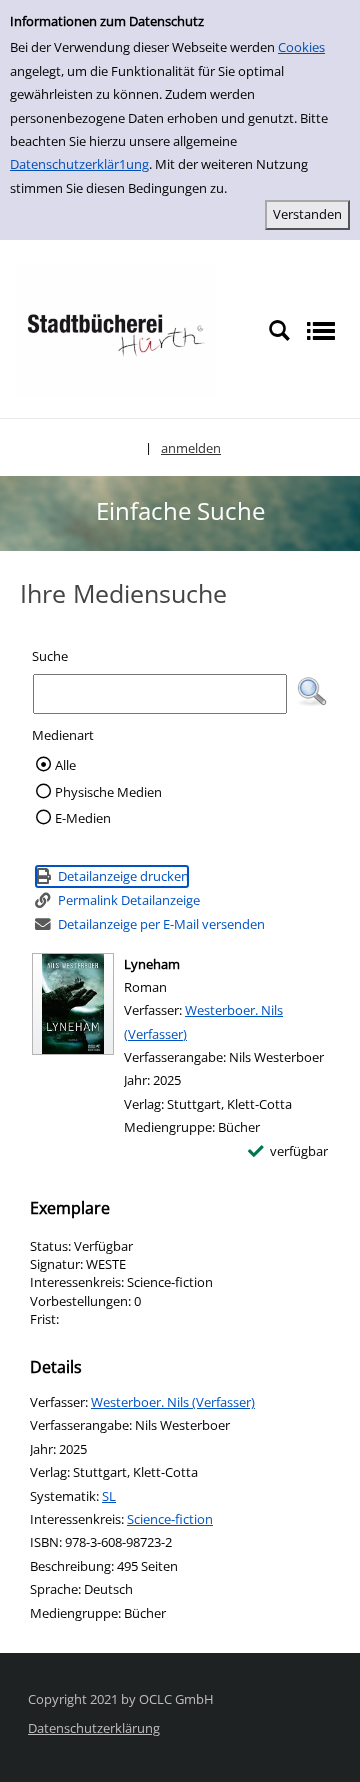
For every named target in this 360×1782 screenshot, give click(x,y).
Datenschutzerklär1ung (79, 164)
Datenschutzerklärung (94, 1728)
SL (109, 1496)
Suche (50, 656)
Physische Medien (108, 792)
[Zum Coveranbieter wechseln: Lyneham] (73, 1004)
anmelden (191, 448)
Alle (65, 765)
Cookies (301, 47)
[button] (312, 692)
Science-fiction (170, 1519)
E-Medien (83, 818)
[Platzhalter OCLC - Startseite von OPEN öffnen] (115, 330)
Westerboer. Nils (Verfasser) (173, 1402)
